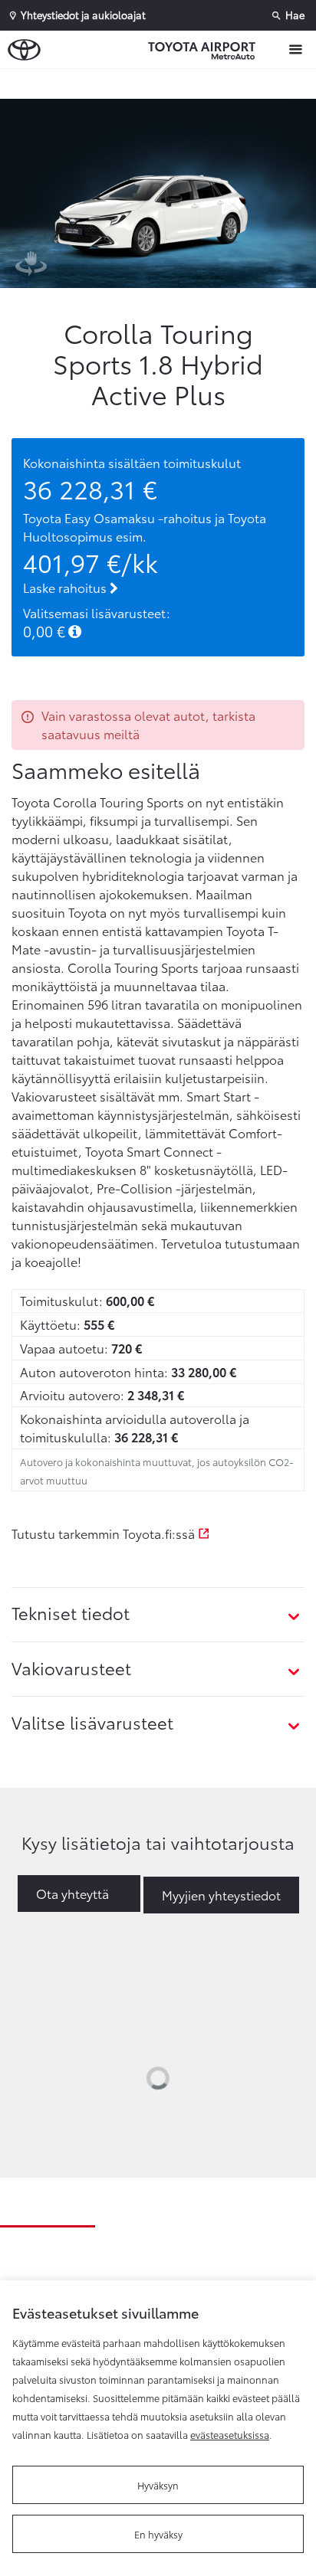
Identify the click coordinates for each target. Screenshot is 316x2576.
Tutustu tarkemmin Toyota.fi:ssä (105, 1533)
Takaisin (162, 83)
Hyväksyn (158, 2485)
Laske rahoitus (66, 587)
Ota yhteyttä (72, 1893)
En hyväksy (158, 2534)
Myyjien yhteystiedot (221, 1895)
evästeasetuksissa (230, 2434)
